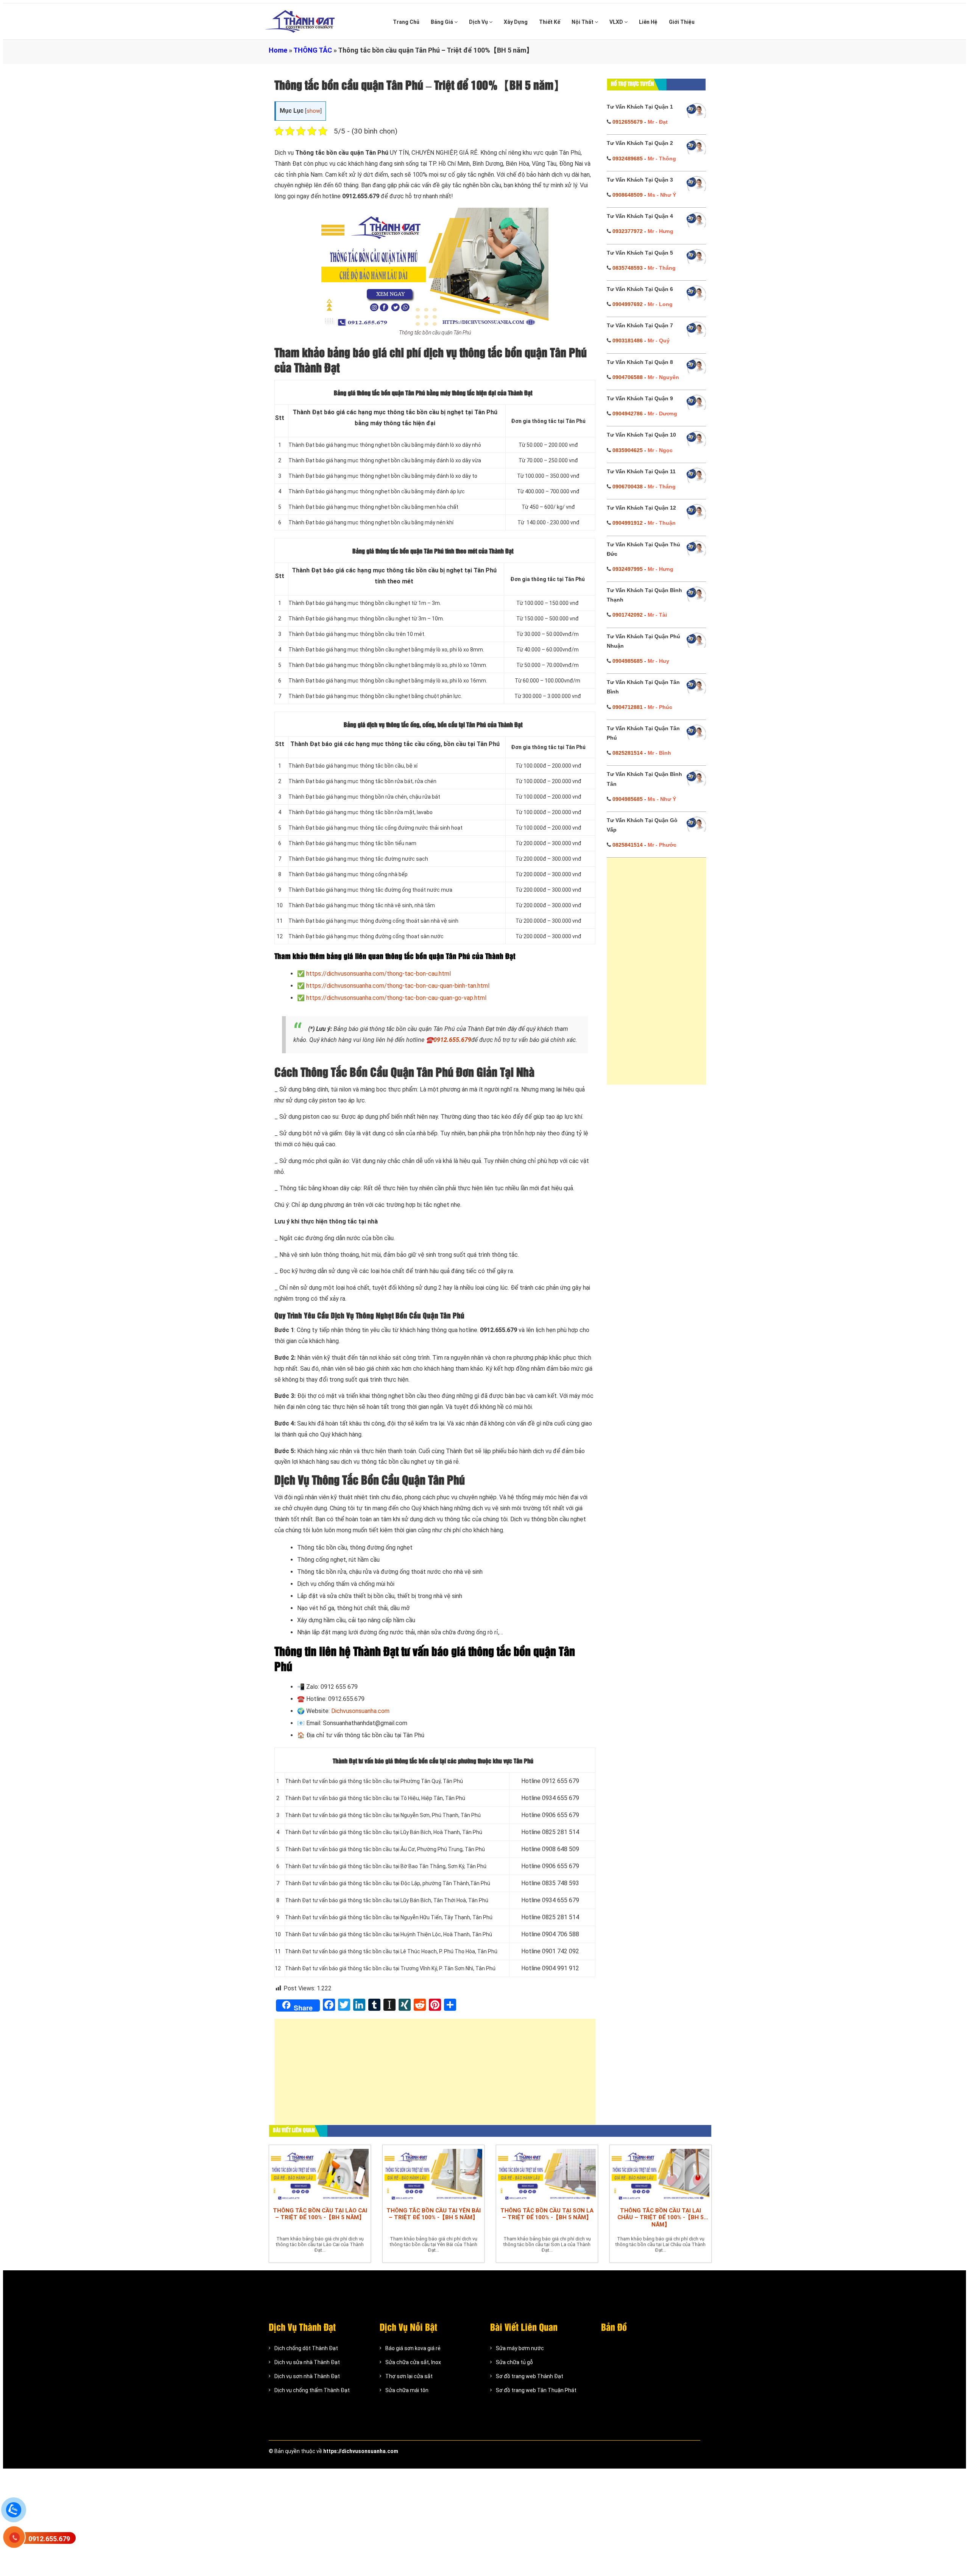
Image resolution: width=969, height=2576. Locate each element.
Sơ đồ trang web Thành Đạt (530, 2376)
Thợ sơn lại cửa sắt (409, 2376)
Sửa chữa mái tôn (407, 2390)
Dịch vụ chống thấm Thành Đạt (312, 2390)
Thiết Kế (550, 22)
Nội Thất (583, 22)
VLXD (617, 22)
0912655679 (628, 122)
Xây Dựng (516, 22)
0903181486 (628, 340)
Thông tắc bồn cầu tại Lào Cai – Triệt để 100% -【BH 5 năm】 (320, 2214)
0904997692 (628, 304)
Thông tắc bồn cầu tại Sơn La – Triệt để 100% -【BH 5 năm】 (547, 2214)
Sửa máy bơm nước (520, 2348)
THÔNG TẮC (313, 50)
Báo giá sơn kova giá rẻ (413, 2348)
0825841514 (628, 845)
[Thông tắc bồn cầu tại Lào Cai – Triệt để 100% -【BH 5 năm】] (320, 2174)
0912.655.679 (452, 1040)
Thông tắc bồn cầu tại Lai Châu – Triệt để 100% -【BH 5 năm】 (661, 2218)
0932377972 (628, 231)
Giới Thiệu (682, 22)
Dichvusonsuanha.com (360, 1711)
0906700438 (628, 487)
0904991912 (628, 523)
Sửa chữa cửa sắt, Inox (413, 2362)
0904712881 (628, 707)
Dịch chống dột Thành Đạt (306, 2348)
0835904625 (628, 450)
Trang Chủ (406, 22)
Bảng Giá (442, 22)
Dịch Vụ (479, 22)
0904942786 (628, 414)
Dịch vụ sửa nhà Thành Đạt (307, 2362)
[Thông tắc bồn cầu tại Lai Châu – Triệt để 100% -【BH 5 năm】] (661, 2174)
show (313, 111)
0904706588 (628, 377)
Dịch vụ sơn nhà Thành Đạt (307, 2376)
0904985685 (628, 661)
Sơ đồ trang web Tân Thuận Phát (536, 2390)
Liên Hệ (648, 22)
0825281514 (628, 753)
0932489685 (628, 159)
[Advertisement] (435, 2075)
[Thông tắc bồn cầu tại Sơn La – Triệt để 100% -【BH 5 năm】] (547, 2174)
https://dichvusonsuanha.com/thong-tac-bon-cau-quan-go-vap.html (396, 998)
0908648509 (628, 195)
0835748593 (628, 268)
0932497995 (628, 569)
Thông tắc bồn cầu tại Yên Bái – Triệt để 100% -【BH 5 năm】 (434, 2214)
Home (278, 50)
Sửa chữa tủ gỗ (514, 2362)
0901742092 (628, 615)
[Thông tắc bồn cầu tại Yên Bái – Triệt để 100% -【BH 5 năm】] (433, 2174)
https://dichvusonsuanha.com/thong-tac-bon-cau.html (379, 974)
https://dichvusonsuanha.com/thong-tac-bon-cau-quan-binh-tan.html (398, 986)
